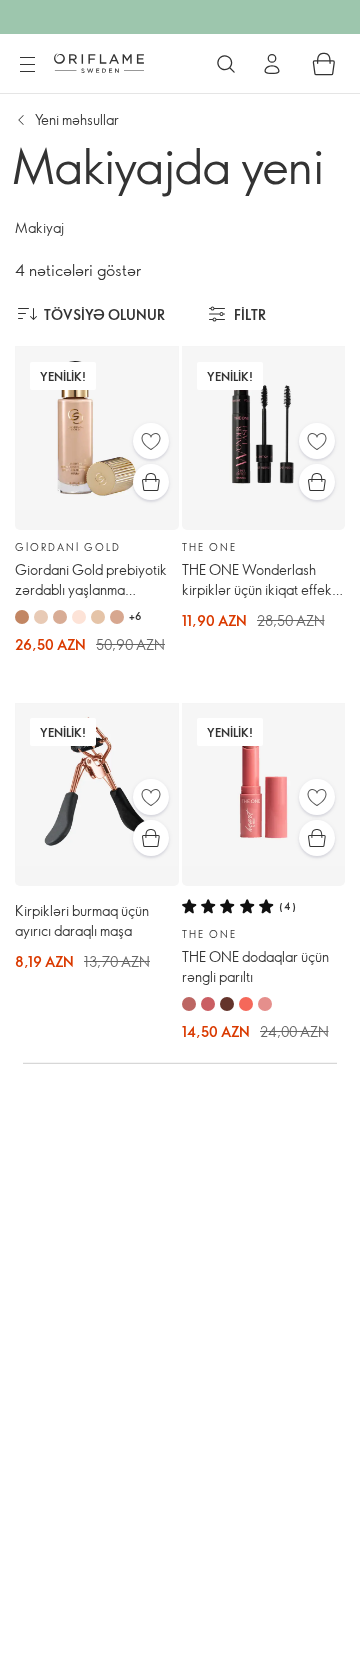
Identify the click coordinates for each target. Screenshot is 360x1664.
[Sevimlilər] (151, 441)
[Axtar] (226, 64)
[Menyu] (27, 65)
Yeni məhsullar (77, 119)
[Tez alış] (151, 482)
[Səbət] (324, 64)
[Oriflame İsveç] (99, 63)
